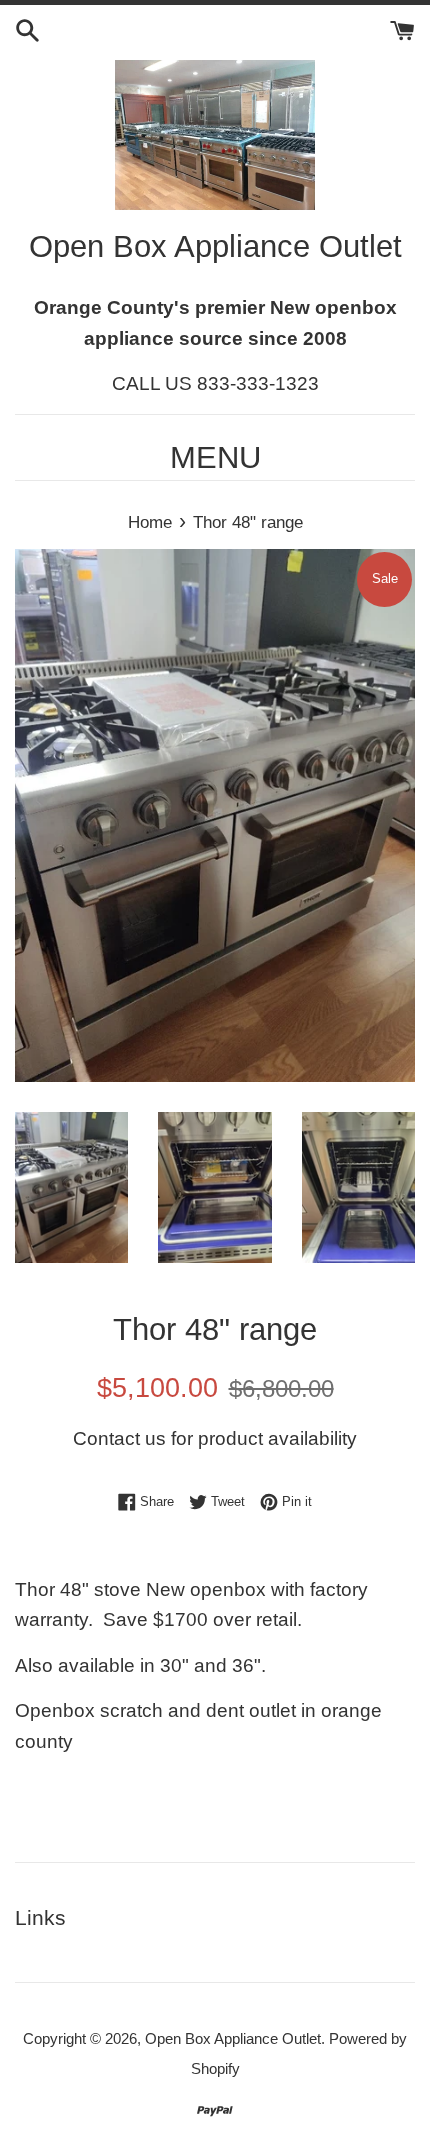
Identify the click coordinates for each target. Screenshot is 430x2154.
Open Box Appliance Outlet (233, 2038)
